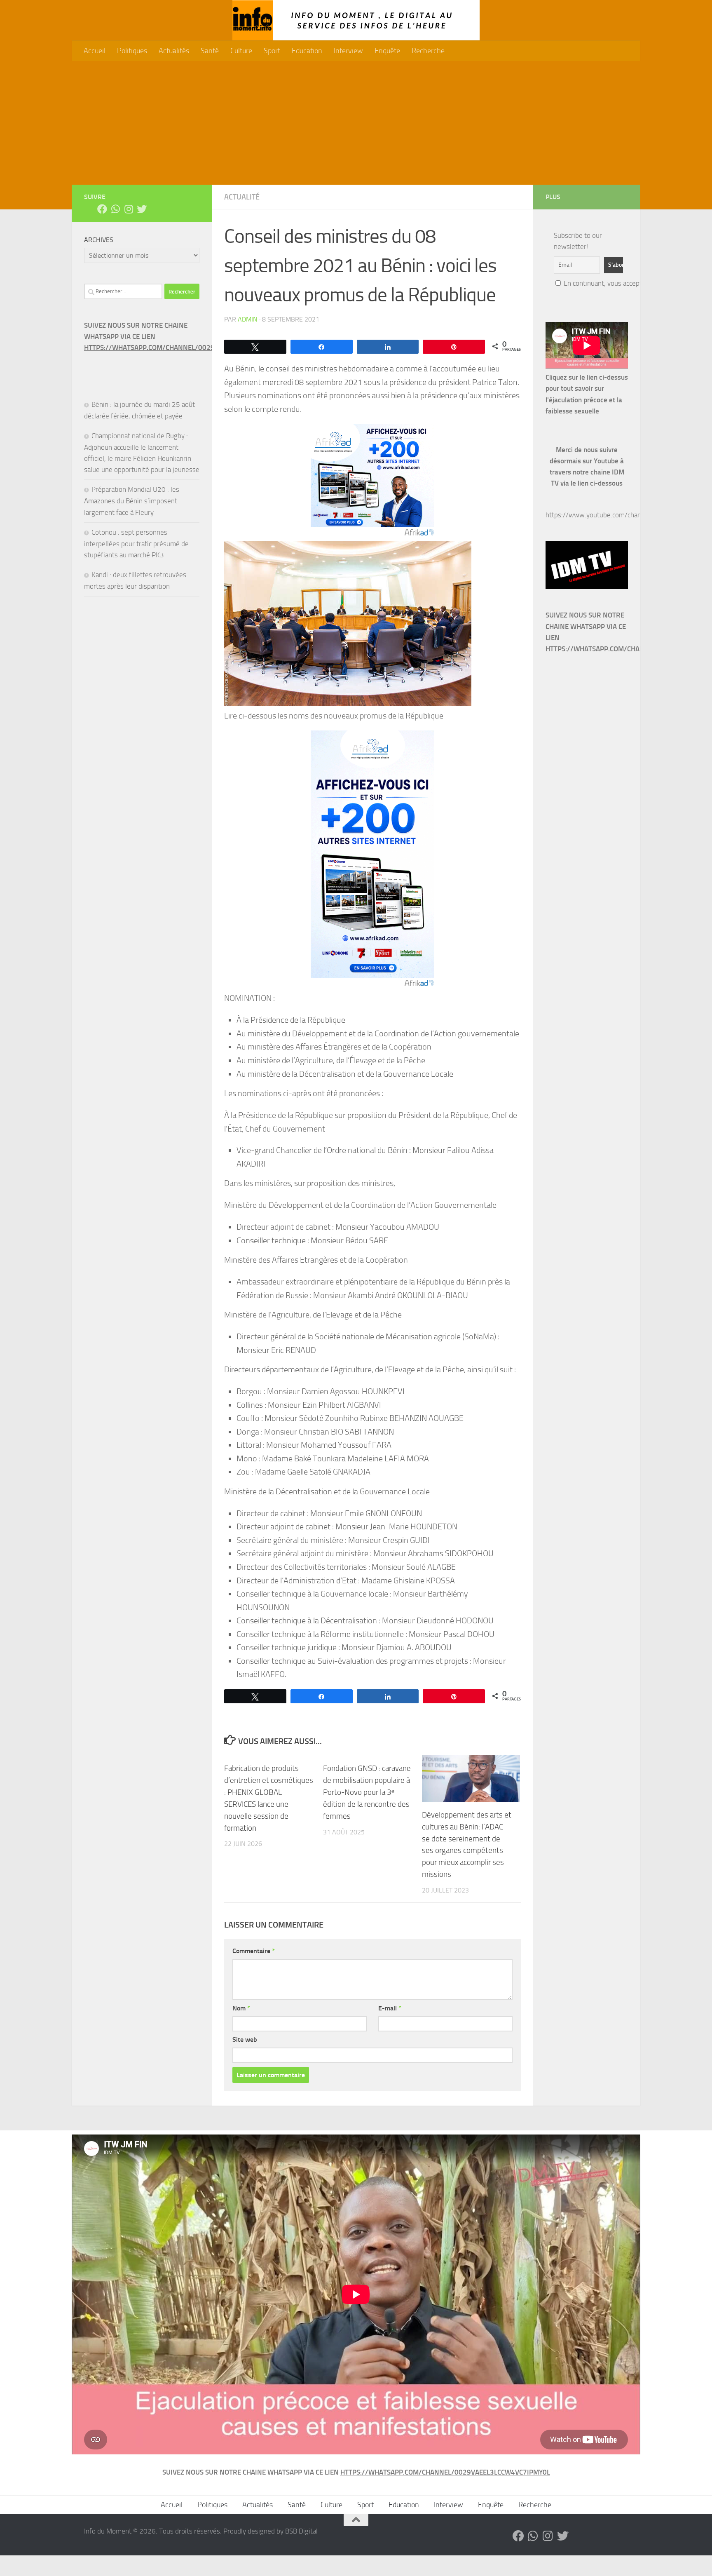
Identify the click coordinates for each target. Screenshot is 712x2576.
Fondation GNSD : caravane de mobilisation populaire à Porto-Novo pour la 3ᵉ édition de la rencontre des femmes (367, 1792)
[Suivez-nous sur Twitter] (142, 209)
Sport (272, 51)
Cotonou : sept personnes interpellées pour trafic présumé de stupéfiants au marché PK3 (136, 544)
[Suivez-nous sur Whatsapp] (115, 209)
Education (307, 51)
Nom (241, 2008)
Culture (241, 51)
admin (248, 319)
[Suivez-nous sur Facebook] (102, 209)
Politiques (132, 51)
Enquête (387, 51)
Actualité (242, 197)
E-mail (390, 2008)
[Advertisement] (356, 123)
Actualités (174, 51)
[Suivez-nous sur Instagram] (129, 209)
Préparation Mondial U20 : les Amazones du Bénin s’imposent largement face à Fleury (132, 501)
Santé (210, 51)
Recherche (428, 51)
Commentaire (254, 1951)
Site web (245, 2039)
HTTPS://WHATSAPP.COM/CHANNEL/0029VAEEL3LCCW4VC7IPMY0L (189, 348)
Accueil (95, 51)
